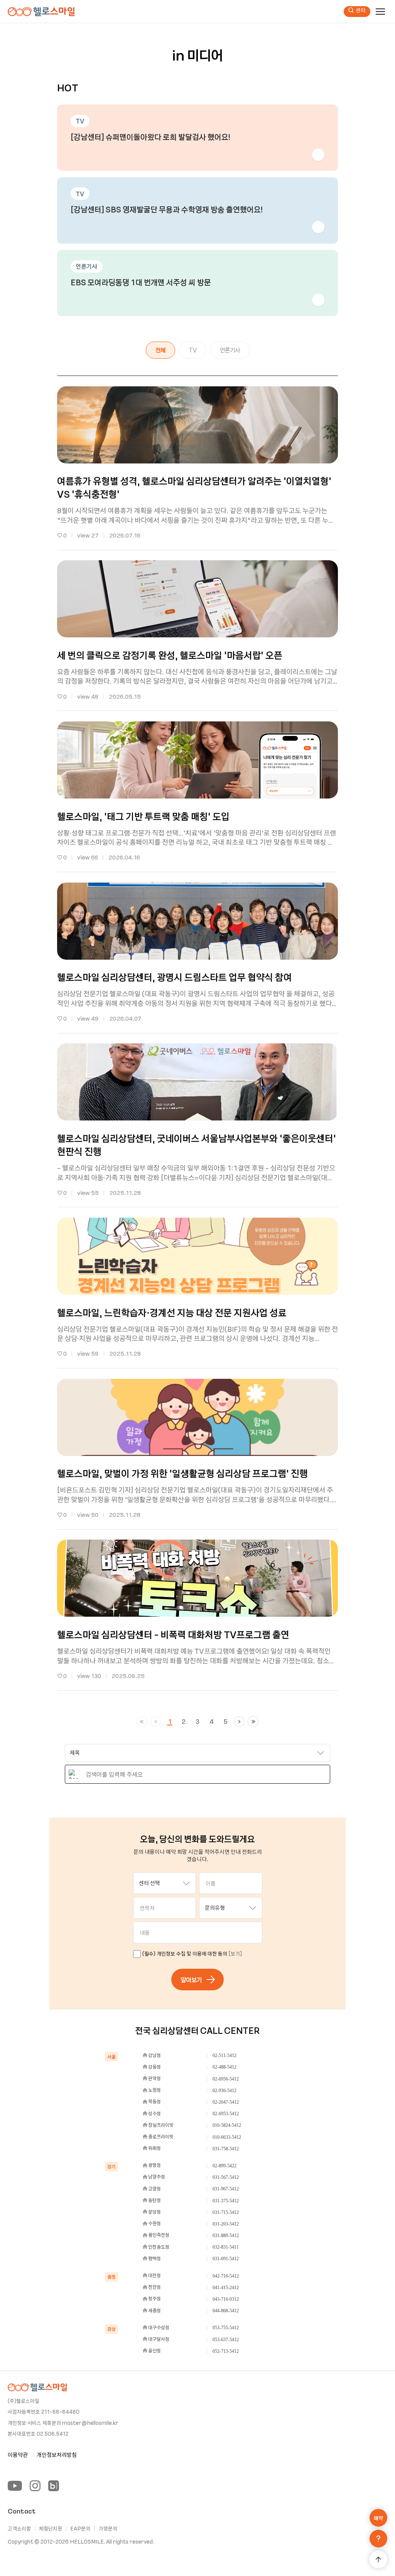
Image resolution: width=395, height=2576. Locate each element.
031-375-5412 (226, 2201)
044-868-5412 (226, 2311)
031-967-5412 (226, 2189)
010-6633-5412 (227, 2137)
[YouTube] (15, 2486)
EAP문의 (80, 2529)
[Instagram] (35, 2486)
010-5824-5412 (227, 2125)
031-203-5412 (226, 2224)
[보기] (235, 1953)
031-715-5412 (226, 2212)
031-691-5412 (226, 2259)
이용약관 (18, 2455)
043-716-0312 (226, 2299)
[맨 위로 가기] (378, 2559)
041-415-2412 (226, 2288)
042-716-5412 (226, 2276)
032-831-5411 (226, 2247)
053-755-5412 (226, 2328)
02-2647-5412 (226, 2102)
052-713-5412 (226, 2351)
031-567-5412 (226, 2177)
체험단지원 (51, 2529)
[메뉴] (380, 12)
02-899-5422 (225, 2166)
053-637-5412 (226, 2340)
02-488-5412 (225, 2067)
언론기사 (230, 350)
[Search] (73, 1774)
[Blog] (54, 2486)
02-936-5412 (225, 2091)
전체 (160, 350)
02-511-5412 (225, 2055)
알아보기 (191, 1980)
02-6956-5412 (226, 2079)
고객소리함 (19, 2529)
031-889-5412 (226, 2236)
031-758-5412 (226, 2149)
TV (193, 350)
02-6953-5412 (226, 2114)
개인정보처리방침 (57, 2455)
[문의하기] (378, 2539)
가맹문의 (108, 2529)
